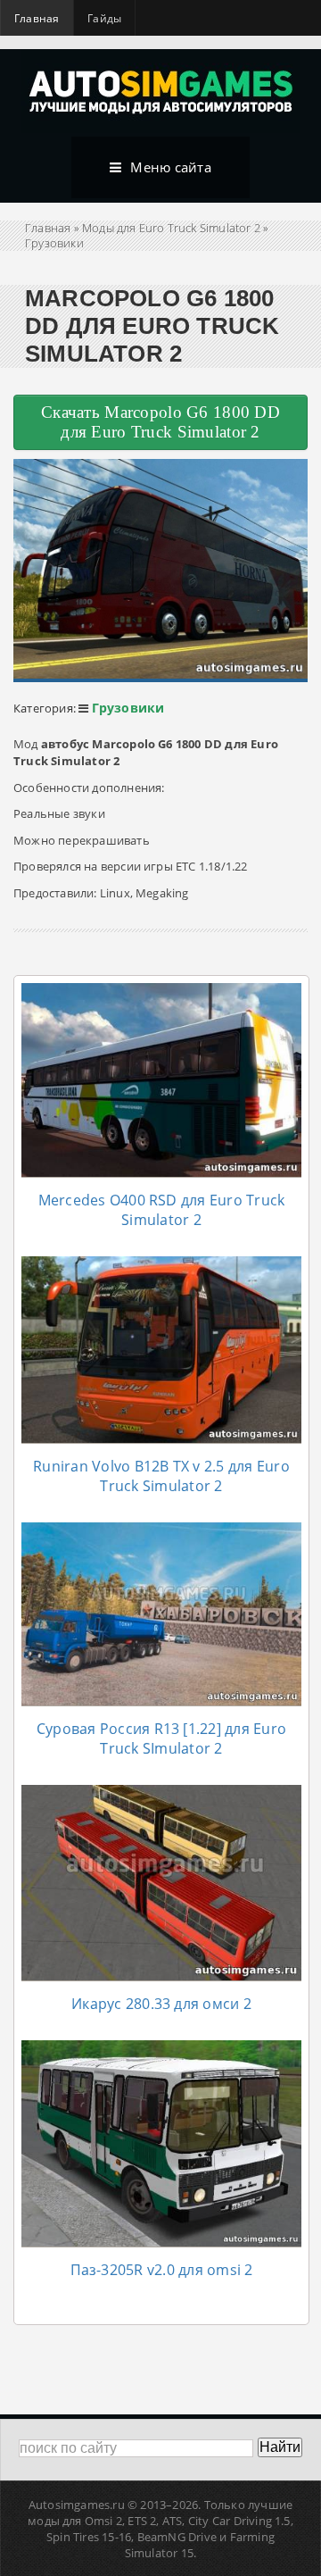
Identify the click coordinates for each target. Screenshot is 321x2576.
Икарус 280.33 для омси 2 (161, 2004)
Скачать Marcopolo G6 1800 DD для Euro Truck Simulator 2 (160, 422)
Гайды (104, 18)
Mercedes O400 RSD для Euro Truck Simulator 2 (162, 1210)
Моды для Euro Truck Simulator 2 (171, 228)
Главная (37, 18)
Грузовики (54, 243)
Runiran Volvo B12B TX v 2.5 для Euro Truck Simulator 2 (161, 1476)
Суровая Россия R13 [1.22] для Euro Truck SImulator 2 (161, 1738)
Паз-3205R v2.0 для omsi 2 (162, 2270)
